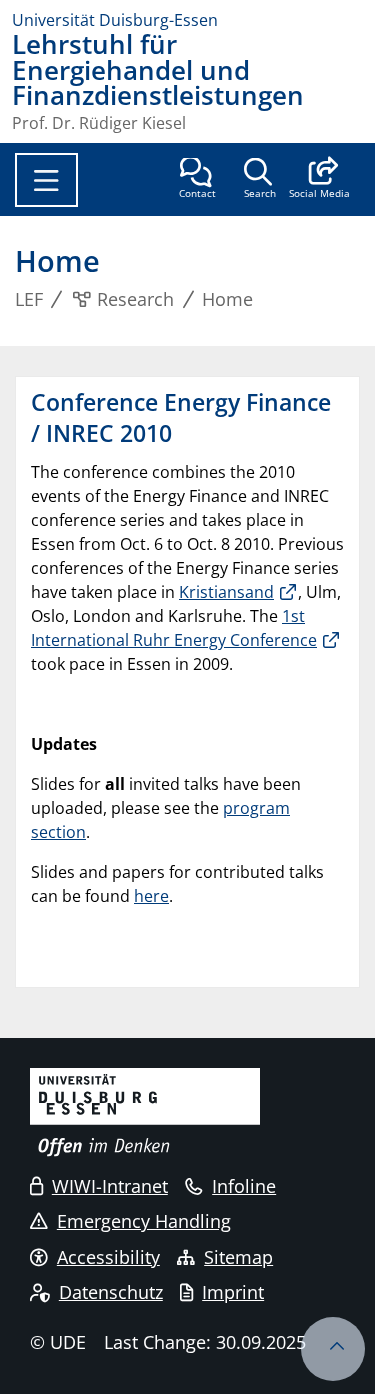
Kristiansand (226, 592)
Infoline (244, 1186)
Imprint (233, 1292)
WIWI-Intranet (110, 1186)
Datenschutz (111, 1292)
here (151, 896)
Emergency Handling (144, 1221)
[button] (319, 180)
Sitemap (238, 1257)
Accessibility (108, 1257)
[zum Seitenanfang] (333, 1349)
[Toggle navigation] (46, 180)
